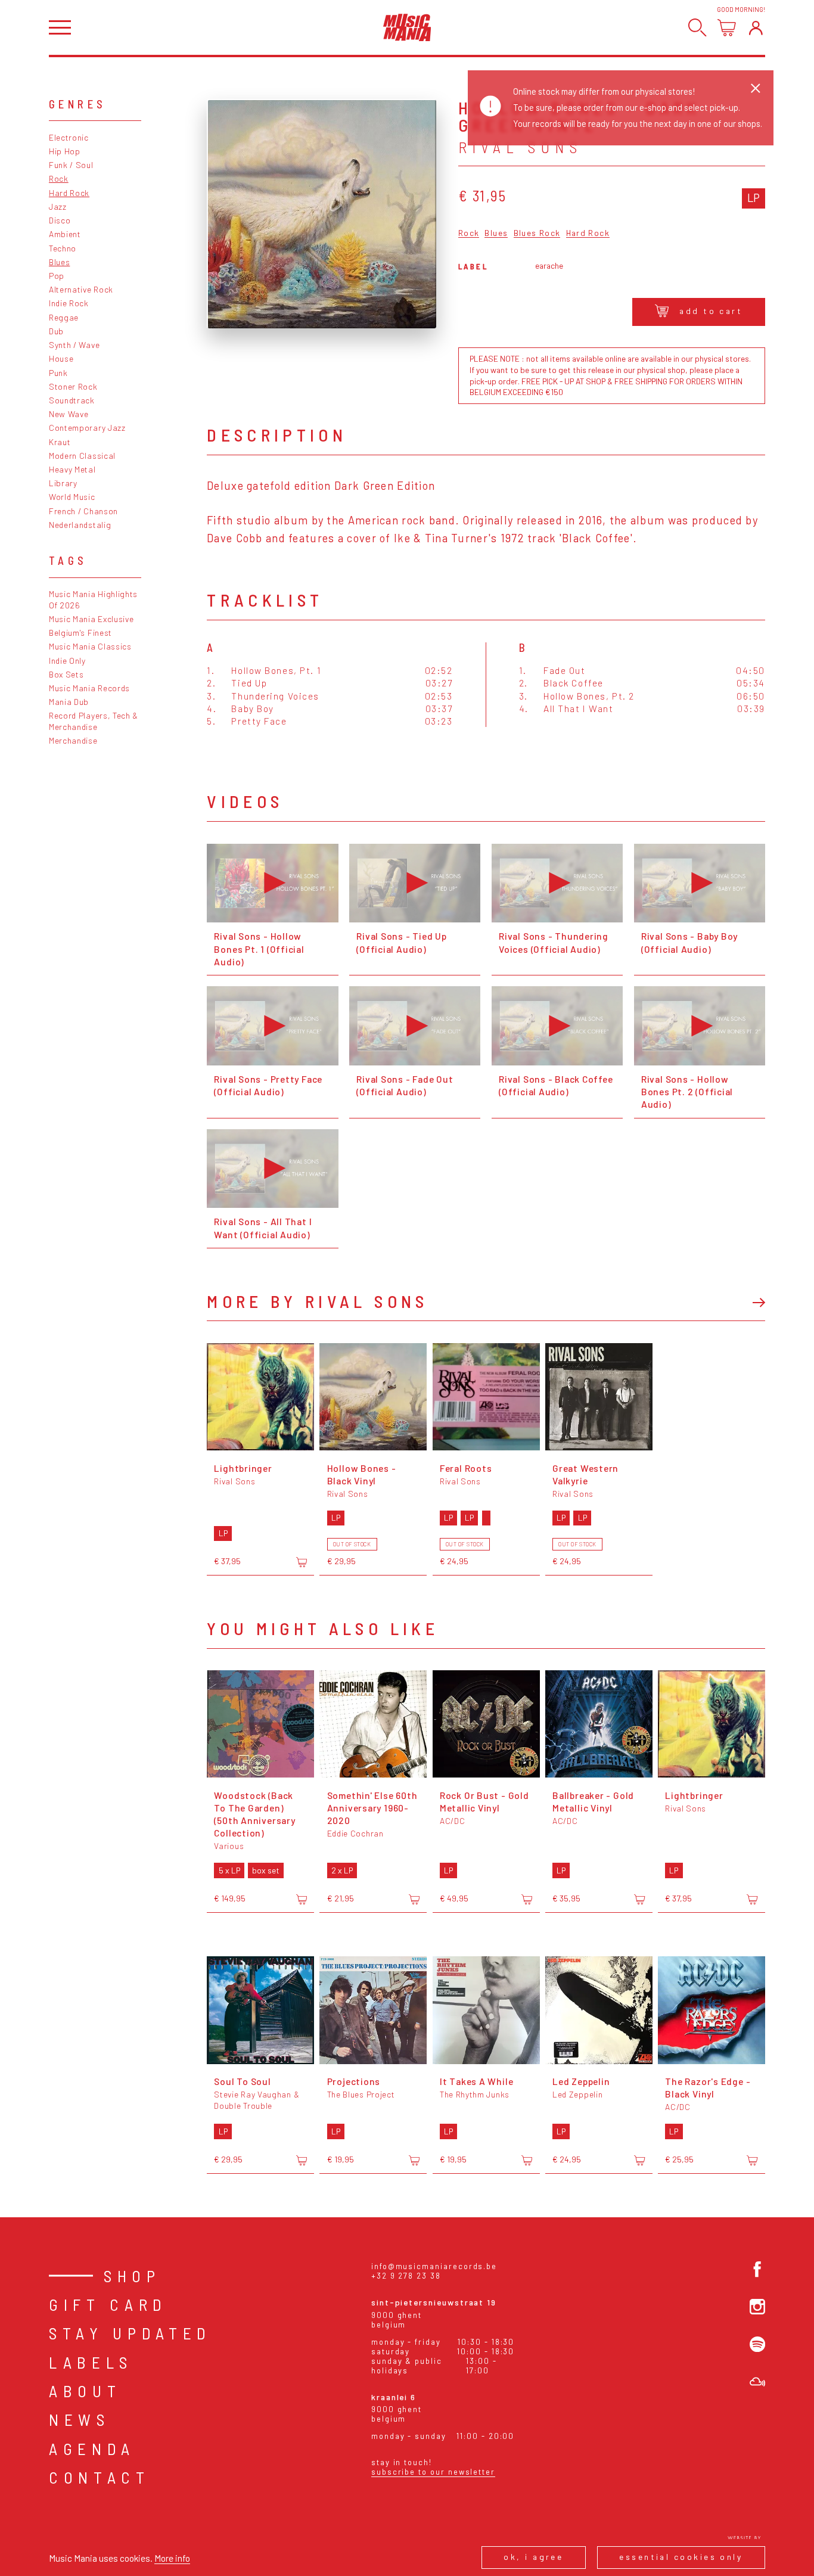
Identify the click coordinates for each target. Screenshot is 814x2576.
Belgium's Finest (80, 633)
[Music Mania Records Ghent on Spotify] (757, 2344)
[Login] (756, 28)
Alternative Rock (81, 289)
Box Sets (66, 674)
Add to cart (711, 311)
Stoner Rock (73, 386)
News (80, 2419)
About (85, 2391)
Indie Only (67, 661)
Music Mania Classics (90, 646)
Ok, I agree (533, 2557)
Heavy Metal (72, 469)
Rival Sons (521, 147)
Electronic (69, 137)
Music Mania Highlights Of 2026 (93, 599)
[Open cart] (727, 28)
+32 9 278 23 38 (406, 2276)
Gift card (108, 2304)
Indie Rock (69, 303)
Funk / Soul (71, 165)
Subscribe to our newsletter (433, 2472)
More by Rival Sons (317, 1301)
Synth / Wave (74, 345)
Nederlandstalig (80, 525)
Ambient (65, 234)
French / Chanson (83, 511)
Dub (56, 331)
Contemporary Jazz (87, 428)
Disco (60, 220)
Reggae (64, 317)
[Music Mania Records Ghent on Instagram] (757, 2307)
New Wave (69, 414)
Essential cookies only (681, 2557)
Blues (59, 262)
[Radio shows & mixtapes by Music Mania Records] (757, 2382)
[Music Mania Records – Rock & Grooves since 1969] (407, 27)
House (61, 358)
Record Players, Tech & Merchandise (94, 721)
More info (172, 2558)
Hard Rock (69, 193)
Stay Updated (130, 2333)
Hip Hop (65, 151)
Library (63, 483)
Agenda (92, 2448)
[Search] (698, 28)
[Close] (756, 88)
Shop (132, 2276)
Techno (63, 248)
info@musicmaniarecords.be (434, 2266)
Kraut (60, 442)
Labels (91, 2362)
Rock (59, 178)
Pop (57, 276)
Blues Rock (537, 233)
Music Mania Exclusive (91, 619)
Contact (100, 2477)
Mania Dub (69, 702)
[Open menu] (60, 28)
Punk (58, 373)
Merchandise (73, 740)
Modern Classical (82, 456)
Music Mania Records (89, 688)
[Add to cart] (302, 1562)
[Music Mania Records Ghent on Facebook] (757, 2269)
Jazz (58, 206)
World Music (72, 497)
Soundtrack (72, 400)
